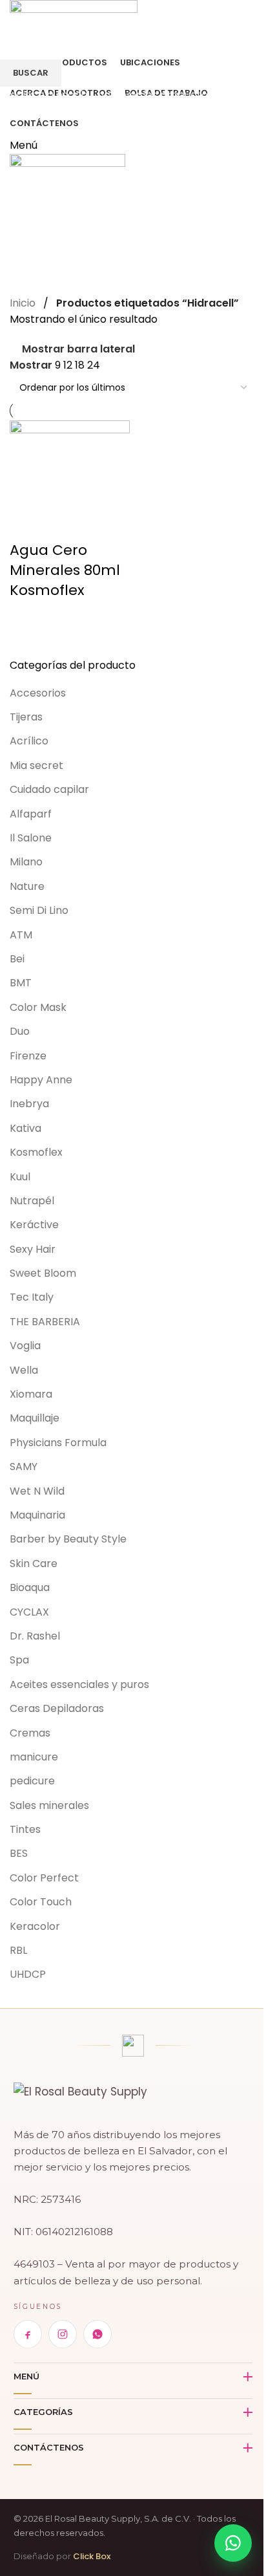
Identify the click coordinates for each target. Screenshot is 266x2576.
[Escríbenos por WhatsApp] (233, 2543)
